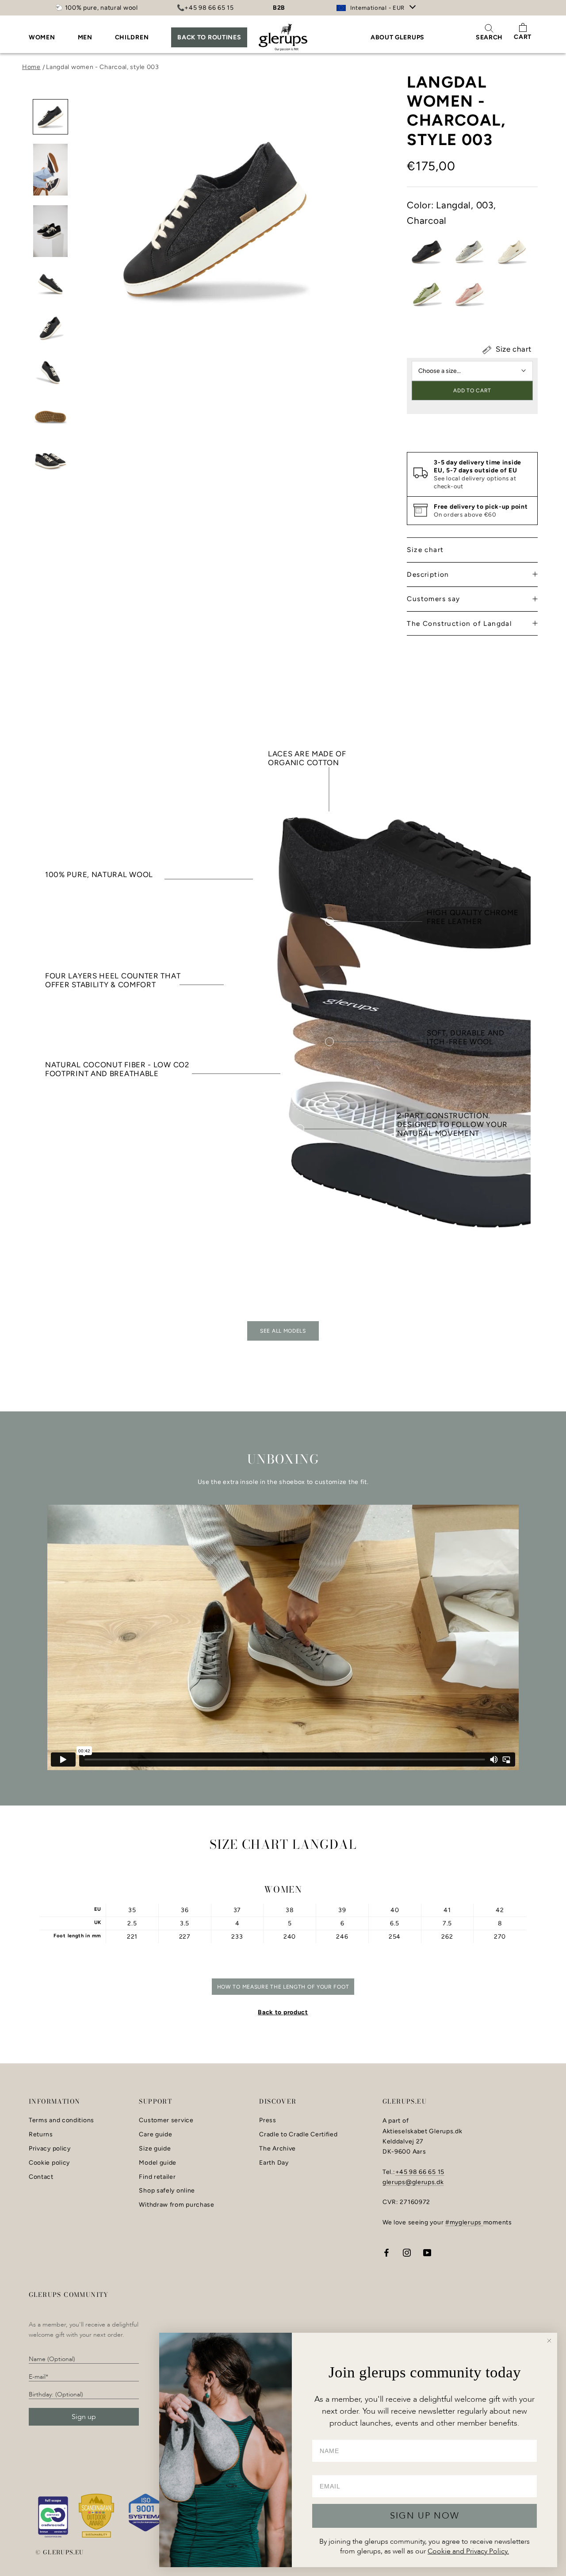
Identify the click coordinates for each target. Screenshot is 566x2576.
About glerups (398, 37)
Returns (41, 2135)
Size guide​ (155, 2149)
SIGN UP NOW (425, 2516)
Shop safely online (167, 2191)
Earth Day (274, 2163)
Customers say (433, 599)
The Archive (277, 2149)
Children (132, 37)
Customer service (166, 2120)
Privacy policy (50, 2149)
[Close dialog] (549, 2341)
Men (85, 37)
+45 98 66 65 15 (420, 2172)
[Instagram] (407, 2252)
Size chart (512, 349)
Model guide (158, 2163)
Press (268, 2120)
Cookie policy (49, 2163)
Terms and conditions (61, 2120)
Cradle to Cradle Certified (298, 2135)
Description (428, 574)
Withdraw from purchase (176, 2205)
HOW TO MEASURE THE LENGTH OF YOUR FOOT (283, 1987)
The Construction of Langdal (459, 623)
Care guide (155, 2135)
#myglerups (464, 2222)
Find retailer (157, 2177)
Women (42, 37)
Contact (41, 2177)
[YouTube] (427, 2252)
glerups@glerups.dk (413, 2182)
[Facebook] (386, 2252)
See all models (283, 1331)
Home (31, 67)
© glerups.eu (60, 2552)
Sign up (84, 2417)
